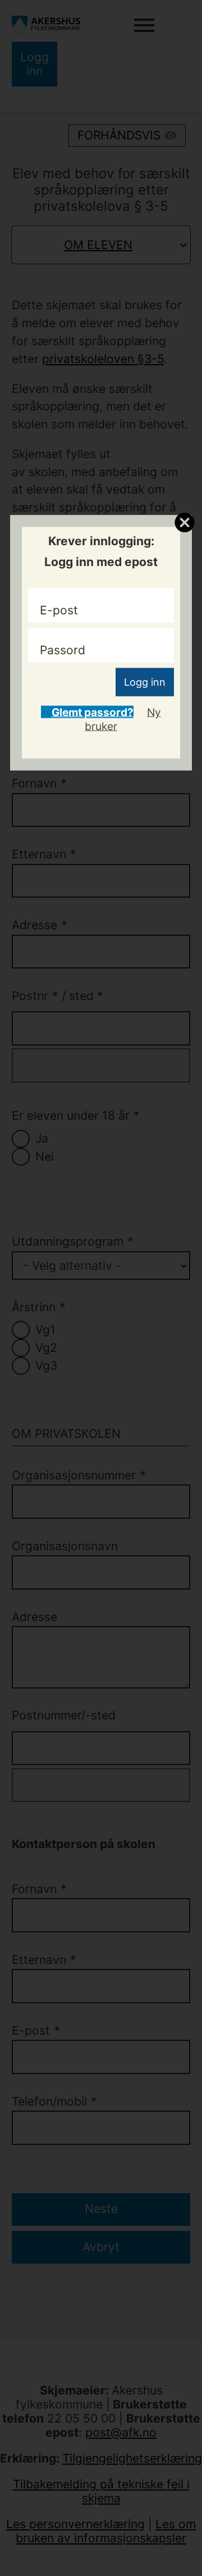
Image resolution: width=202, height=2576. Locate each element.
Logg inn (145, 682)
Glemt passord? (92, 712)
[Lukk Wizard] (184, 522)
